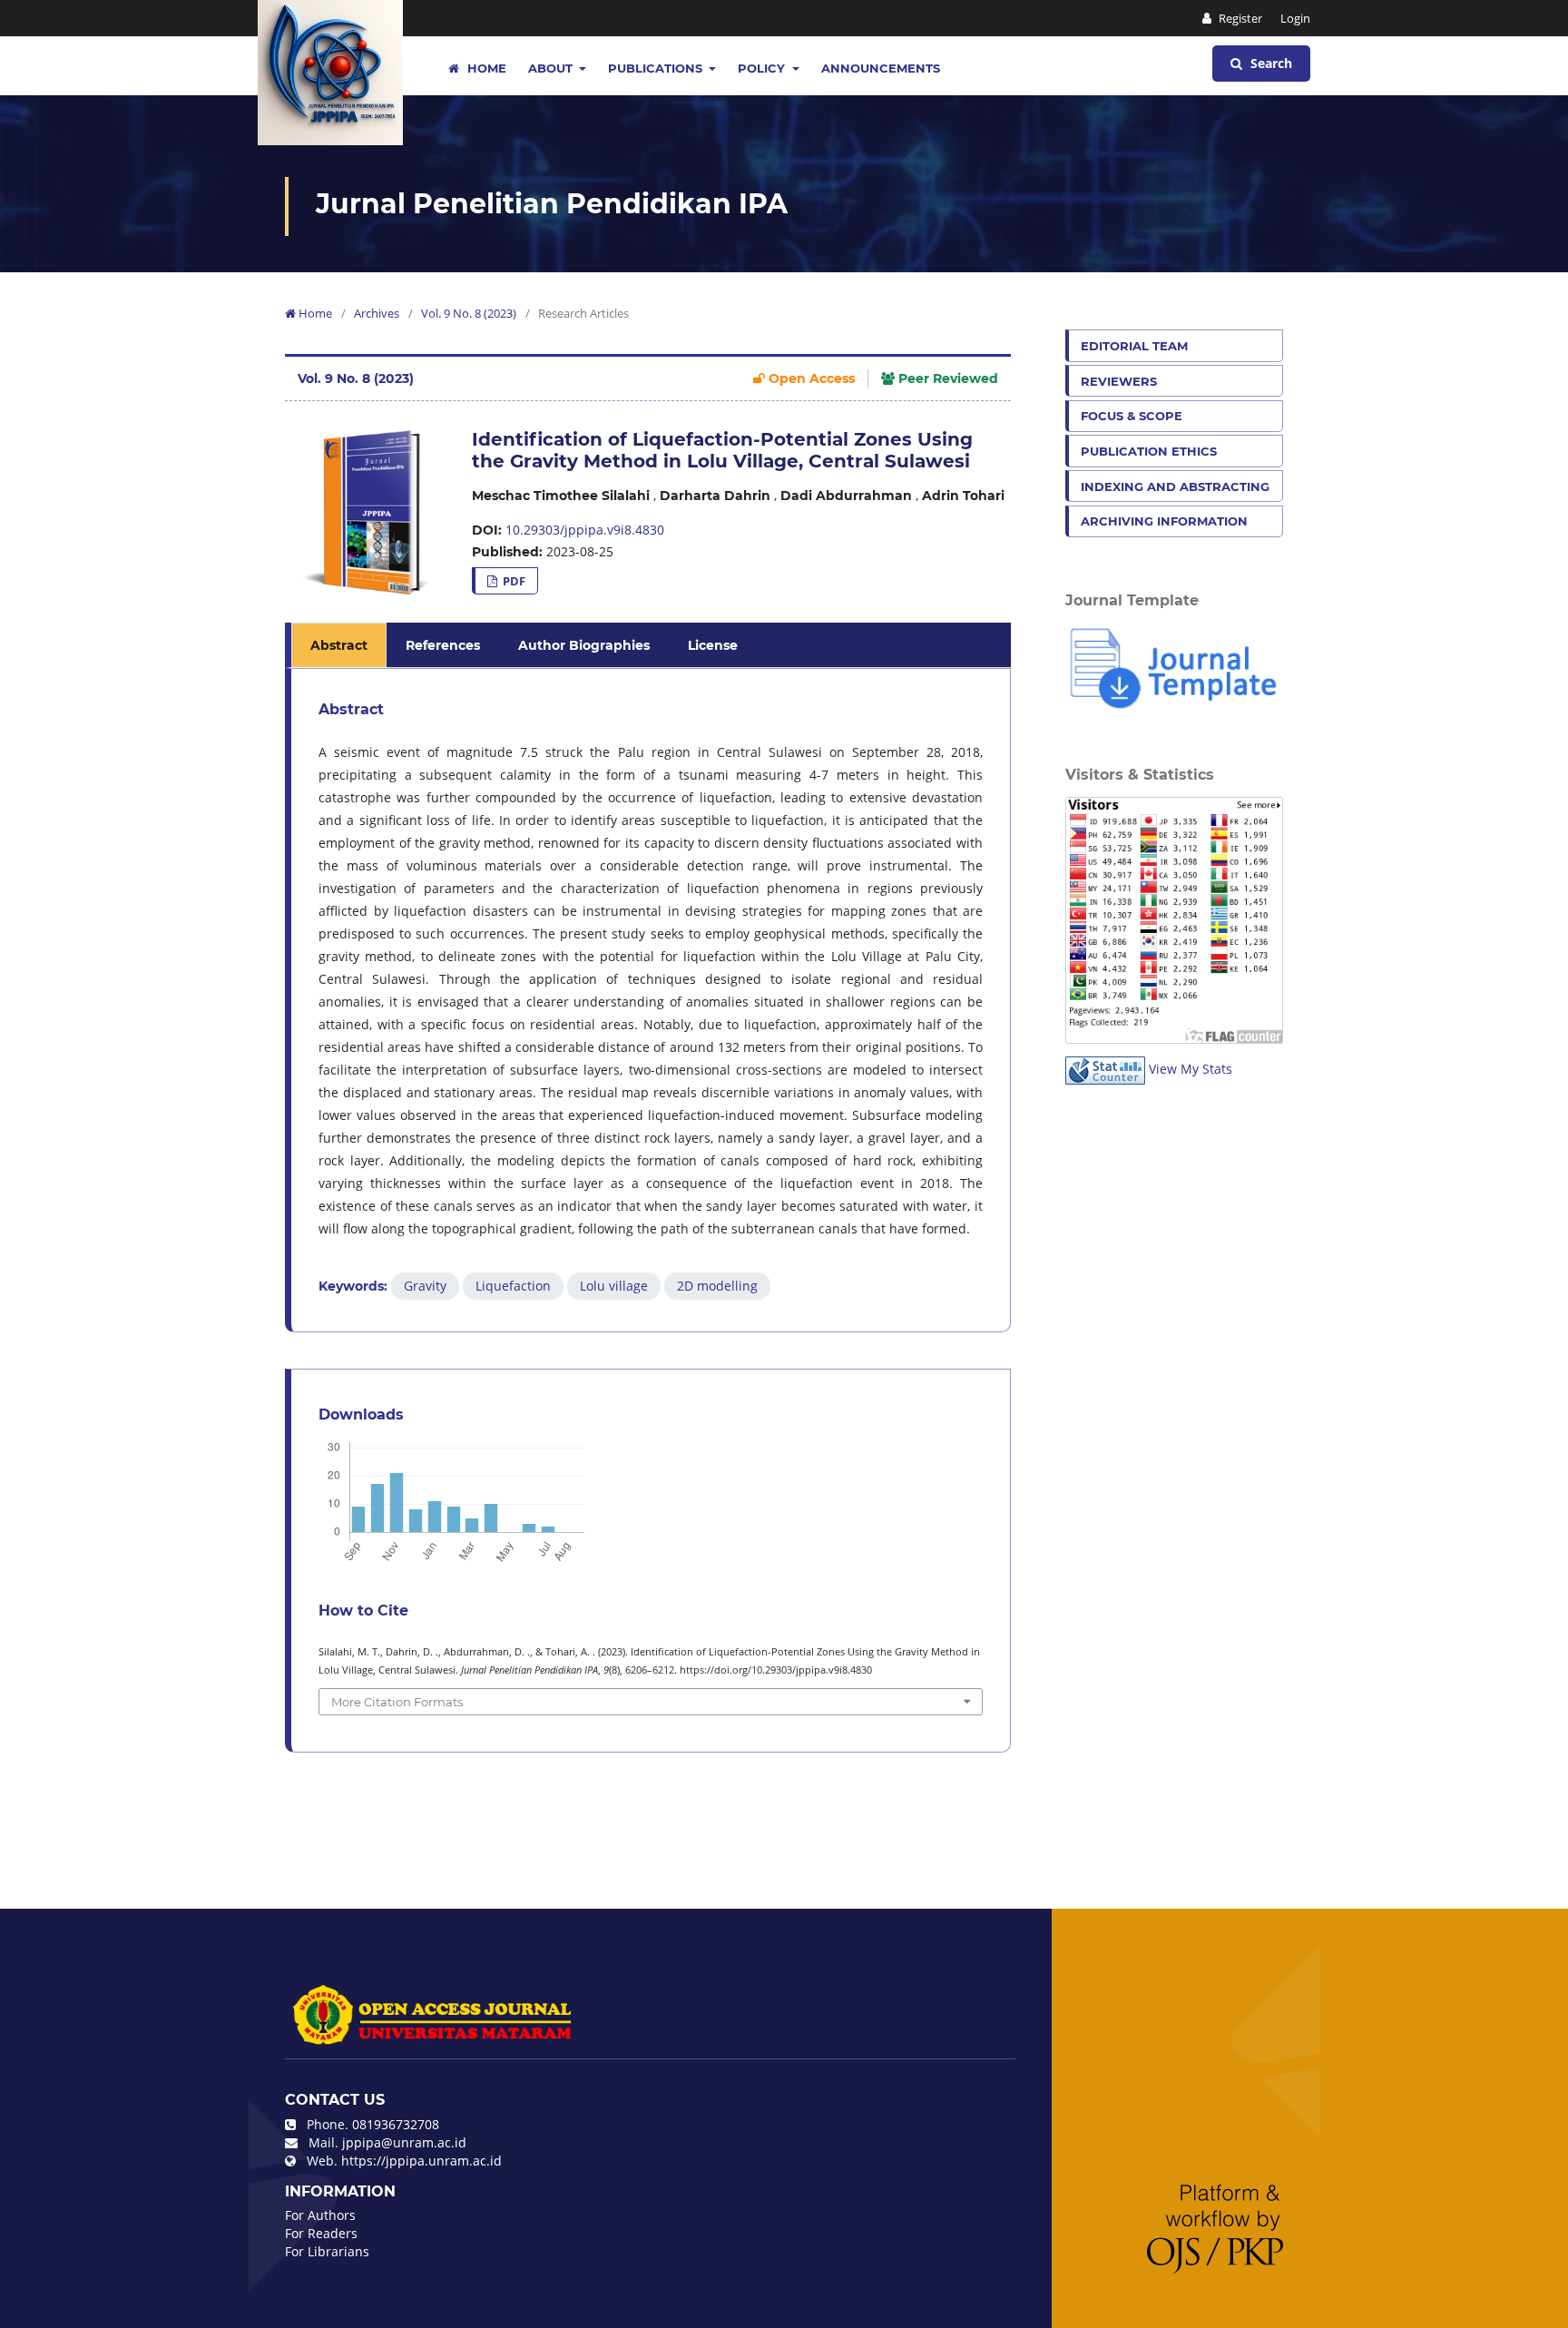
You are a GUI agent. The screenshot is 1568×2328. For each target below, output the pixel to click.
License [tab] (713, 645)
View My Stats (1191, 1069)
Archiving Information (1164, 521)
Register (1239, 18)
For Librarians (327, 2251)
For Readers (321, 2233)
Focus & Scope (1132, 416)
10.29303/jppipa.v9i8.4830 (585, 530)
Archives (377, 313)
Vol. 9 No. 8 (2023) (469, 313)
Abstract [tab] (339, 645)
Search (1269, 63)
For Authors (320, 2215)
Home (485, 68)
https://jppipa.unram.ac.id (421, 2161)
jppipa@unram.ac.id (404, 2142)
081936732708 (396, 2124)
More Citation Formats (397, 1702)
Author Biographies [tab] (584, 645)
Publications (657, 68)
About (552, 68)
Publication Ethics (1149, 451)
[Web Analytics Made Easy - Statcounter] (1105, 1069)
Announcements (881, 68)
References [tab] (443, 645)
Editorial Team (1134, 346)
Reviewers (1119, 381)
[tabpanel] (651, 1000)
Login (1295, 18)
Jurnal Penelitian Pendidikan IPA (552, 204)
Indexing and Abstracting (1175, 486)
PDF (513, 581)
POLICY (763, 68)
